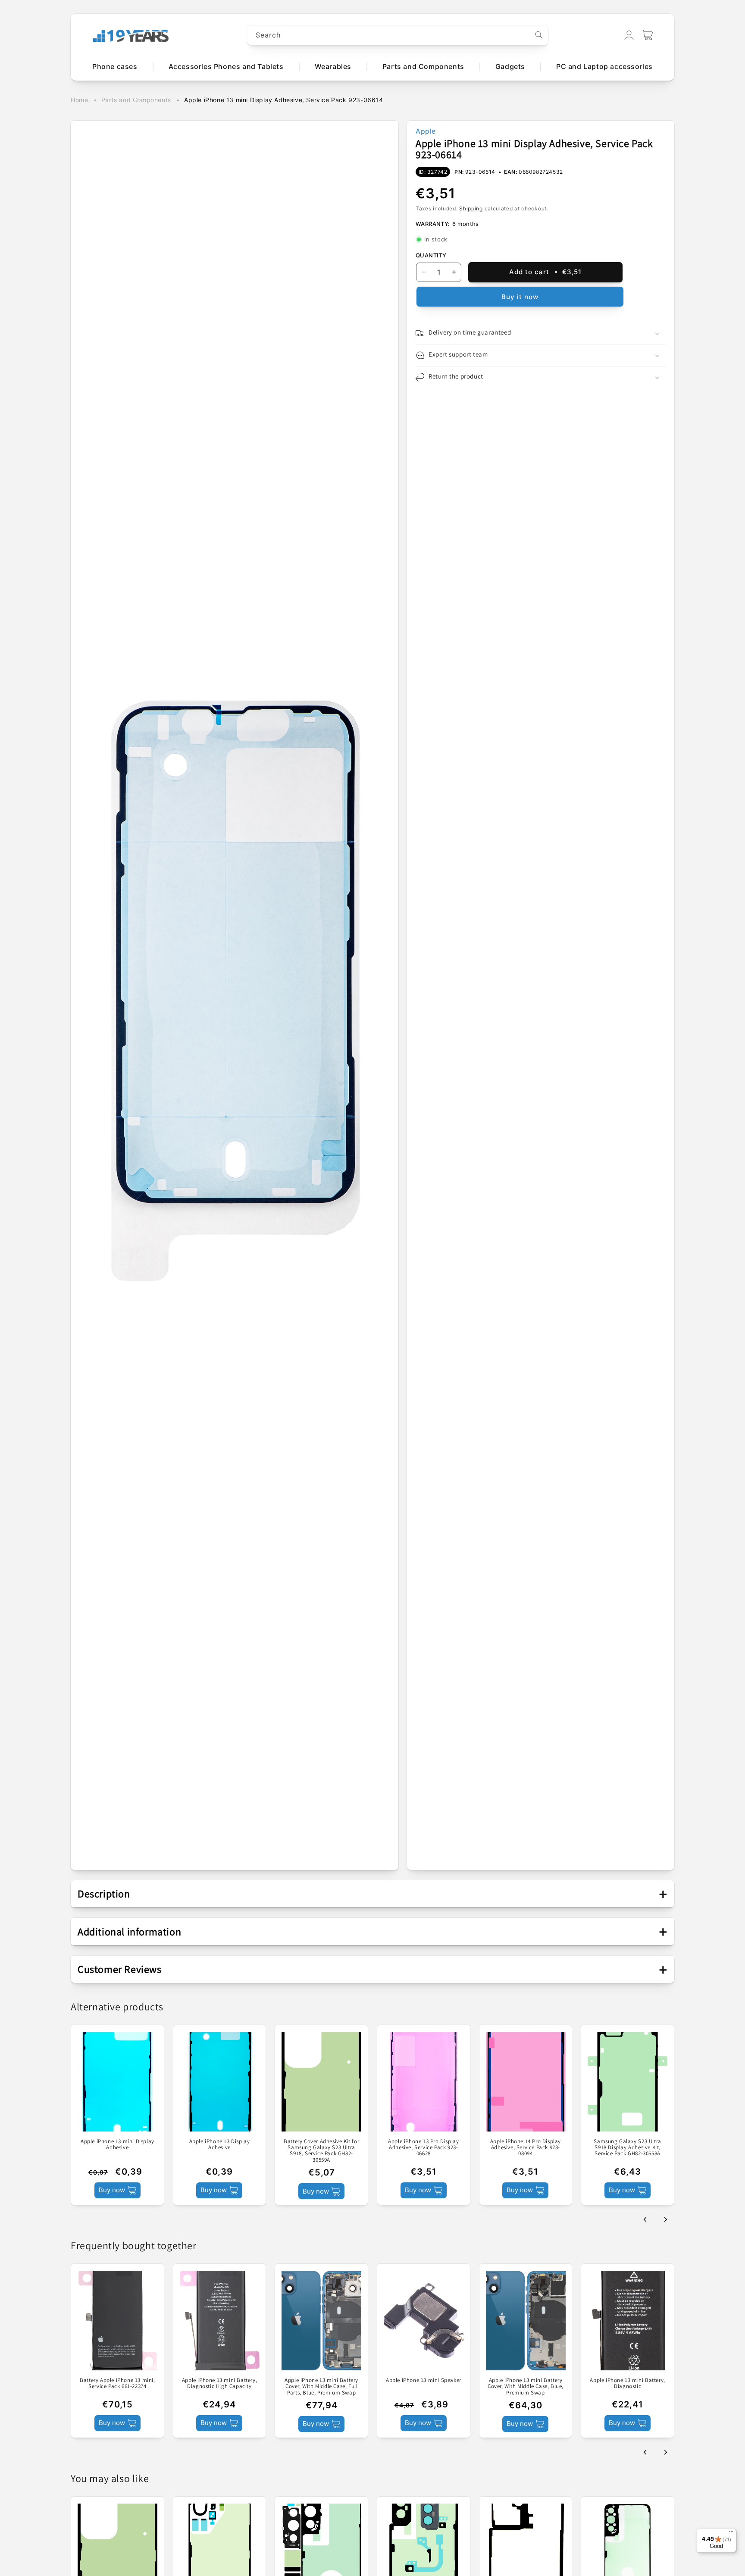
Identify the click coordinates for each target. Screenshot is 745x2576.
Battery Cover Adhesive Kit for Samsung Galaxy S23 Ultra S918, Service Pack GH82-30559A (321, 2151)
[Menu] (731, 2534)
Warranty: (433, 224)
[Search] (539, 35)
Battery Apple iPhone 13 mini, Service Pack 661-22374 (117, 2384)
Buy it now (520, 297)
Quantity (431, 255)
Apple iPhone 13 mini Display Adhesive (117, 2145)
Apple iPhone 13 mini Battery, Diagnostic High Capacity (219, 2384)
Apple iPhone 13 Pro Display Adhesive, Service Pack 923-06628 (423, 2148)
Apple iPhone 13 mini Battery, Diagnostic (627, 2384)
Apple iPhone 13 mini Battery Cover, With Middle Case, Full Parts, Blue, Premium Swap (321, 2387)
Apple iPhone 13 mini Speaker (424, 2381)
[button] (648, 35)
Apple (426, 131)
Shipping (471, 208)
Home (79, 100)
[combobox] (398, 35)
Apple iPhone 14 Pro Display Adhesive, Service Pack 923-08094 (526, 2148)
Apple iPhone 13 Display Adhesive (220, 2145)
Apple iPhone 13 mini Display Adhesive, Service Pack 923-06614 (284, 100)
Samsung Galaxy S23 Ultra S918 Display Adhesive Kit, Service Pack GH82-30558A (627, 2148)
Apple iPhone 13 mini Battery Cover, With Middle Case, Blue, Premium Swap (526, 2387)
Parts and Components (136, 100)
